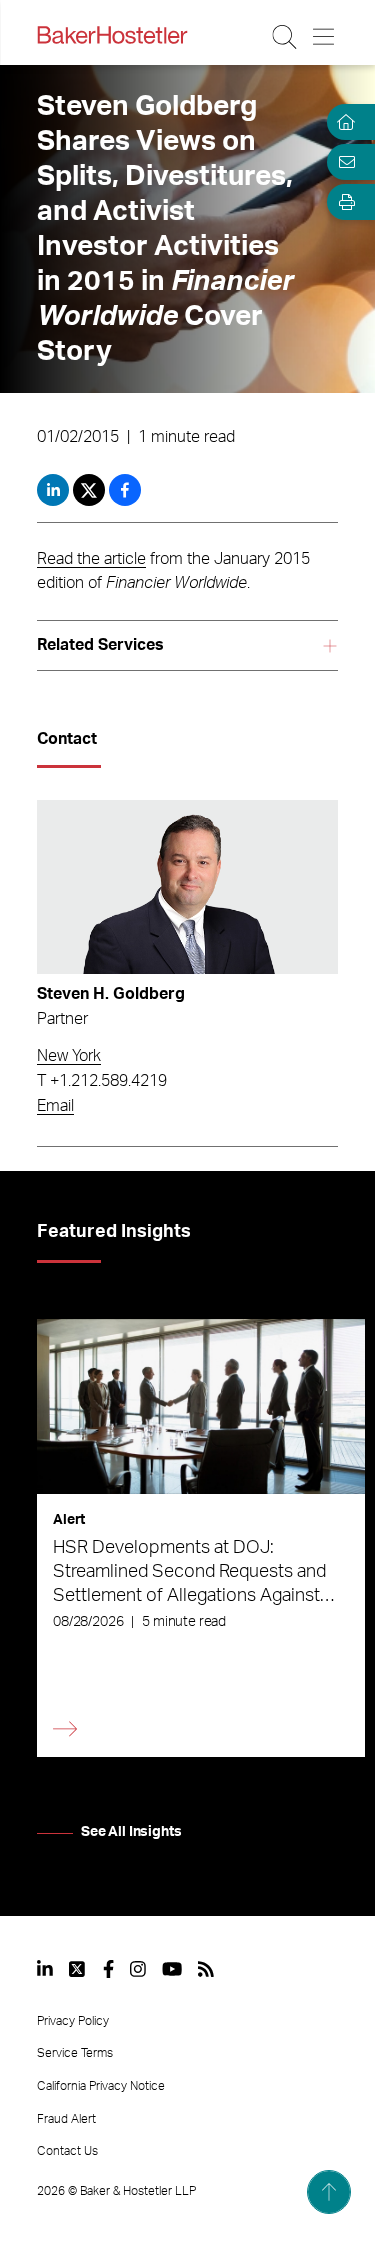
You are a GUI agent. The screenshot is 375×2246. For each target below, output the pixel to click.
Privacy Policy (73, 2021)
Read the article (91, 559)
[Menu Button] (324, 37)
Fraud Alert (66, 2119)
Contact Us (67, 2151)
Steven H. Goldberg (111, 994)
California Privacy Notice (101, 2086)
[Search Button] (285, 37)
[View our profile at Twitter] (78, 1969)
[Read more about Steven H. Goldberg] (187, 887)
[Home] (343, 122)
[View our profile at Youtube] (172, 1969)
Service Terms (75, 2053)
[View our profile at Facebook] (108, 1969)
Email (55, 1106)
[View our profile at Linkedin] (45, 1969)
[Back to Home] (112, 35)
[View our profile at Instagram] (138, 1969)
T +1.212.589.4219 (102, 1081)
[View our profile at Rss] (206, 1969)
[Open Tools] (343, 202)
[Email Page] (343, 162)
